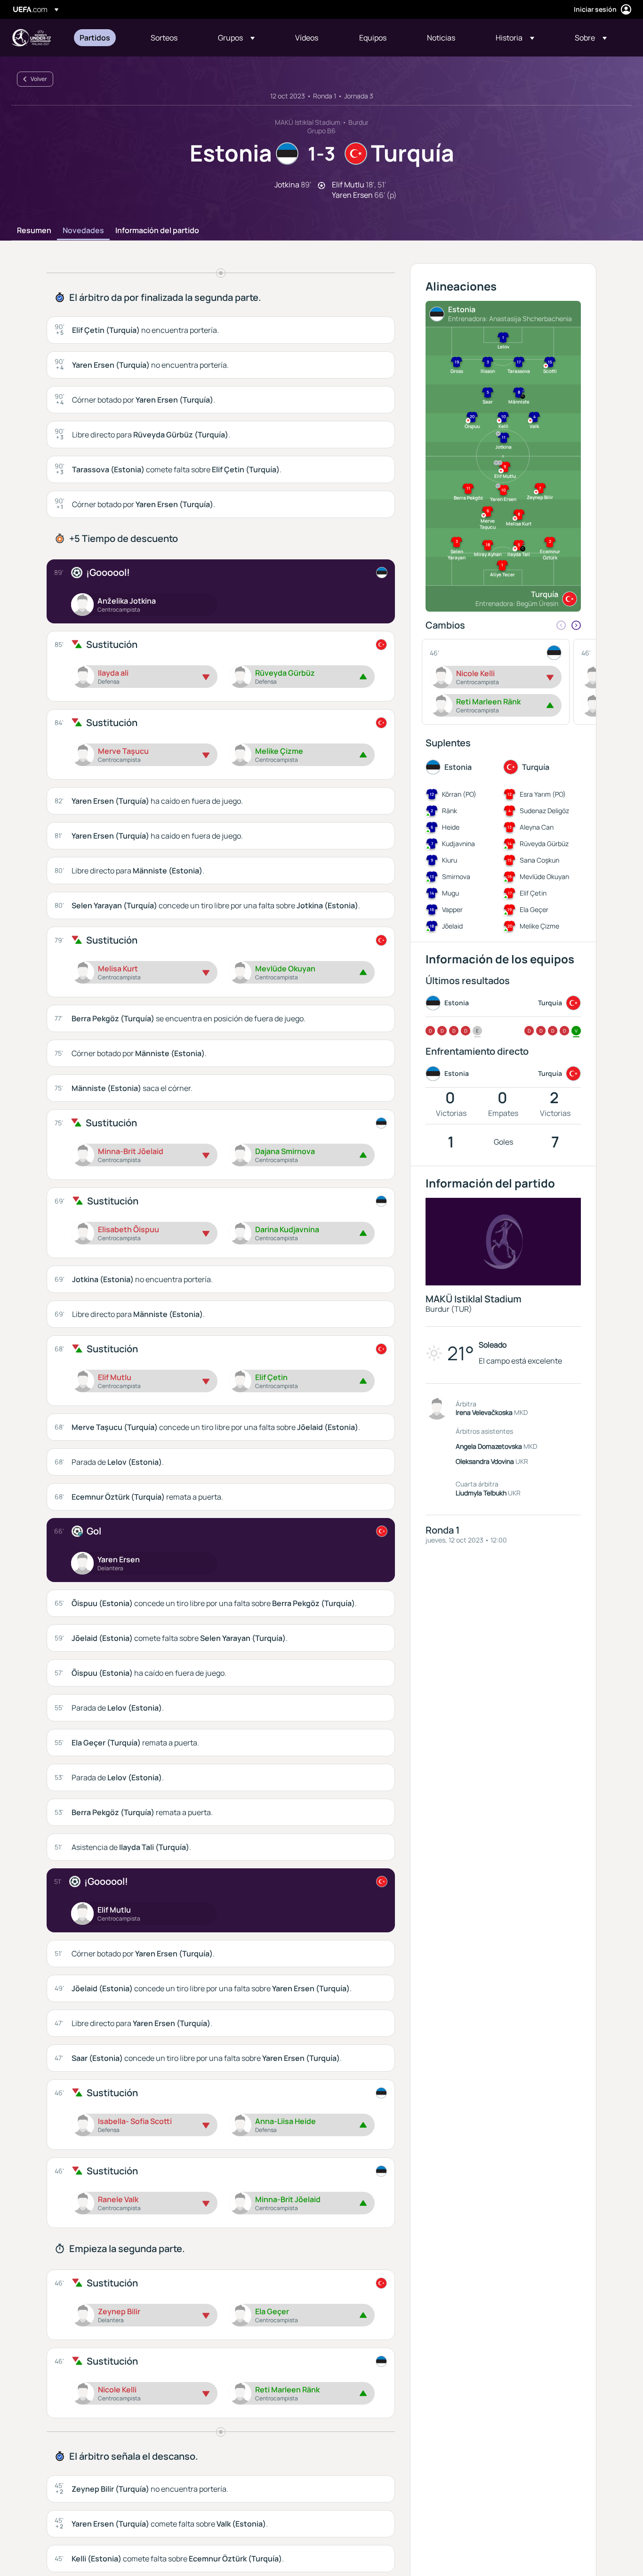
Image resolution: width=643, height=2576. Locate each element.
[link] (95, 38)
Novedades (83, 231)
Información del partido (157, 231)
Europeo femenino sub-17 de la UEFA (31, 38)
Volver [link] (39, 79)
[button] (236, 38)
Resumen (34, 231)
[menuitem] (103, 38)
